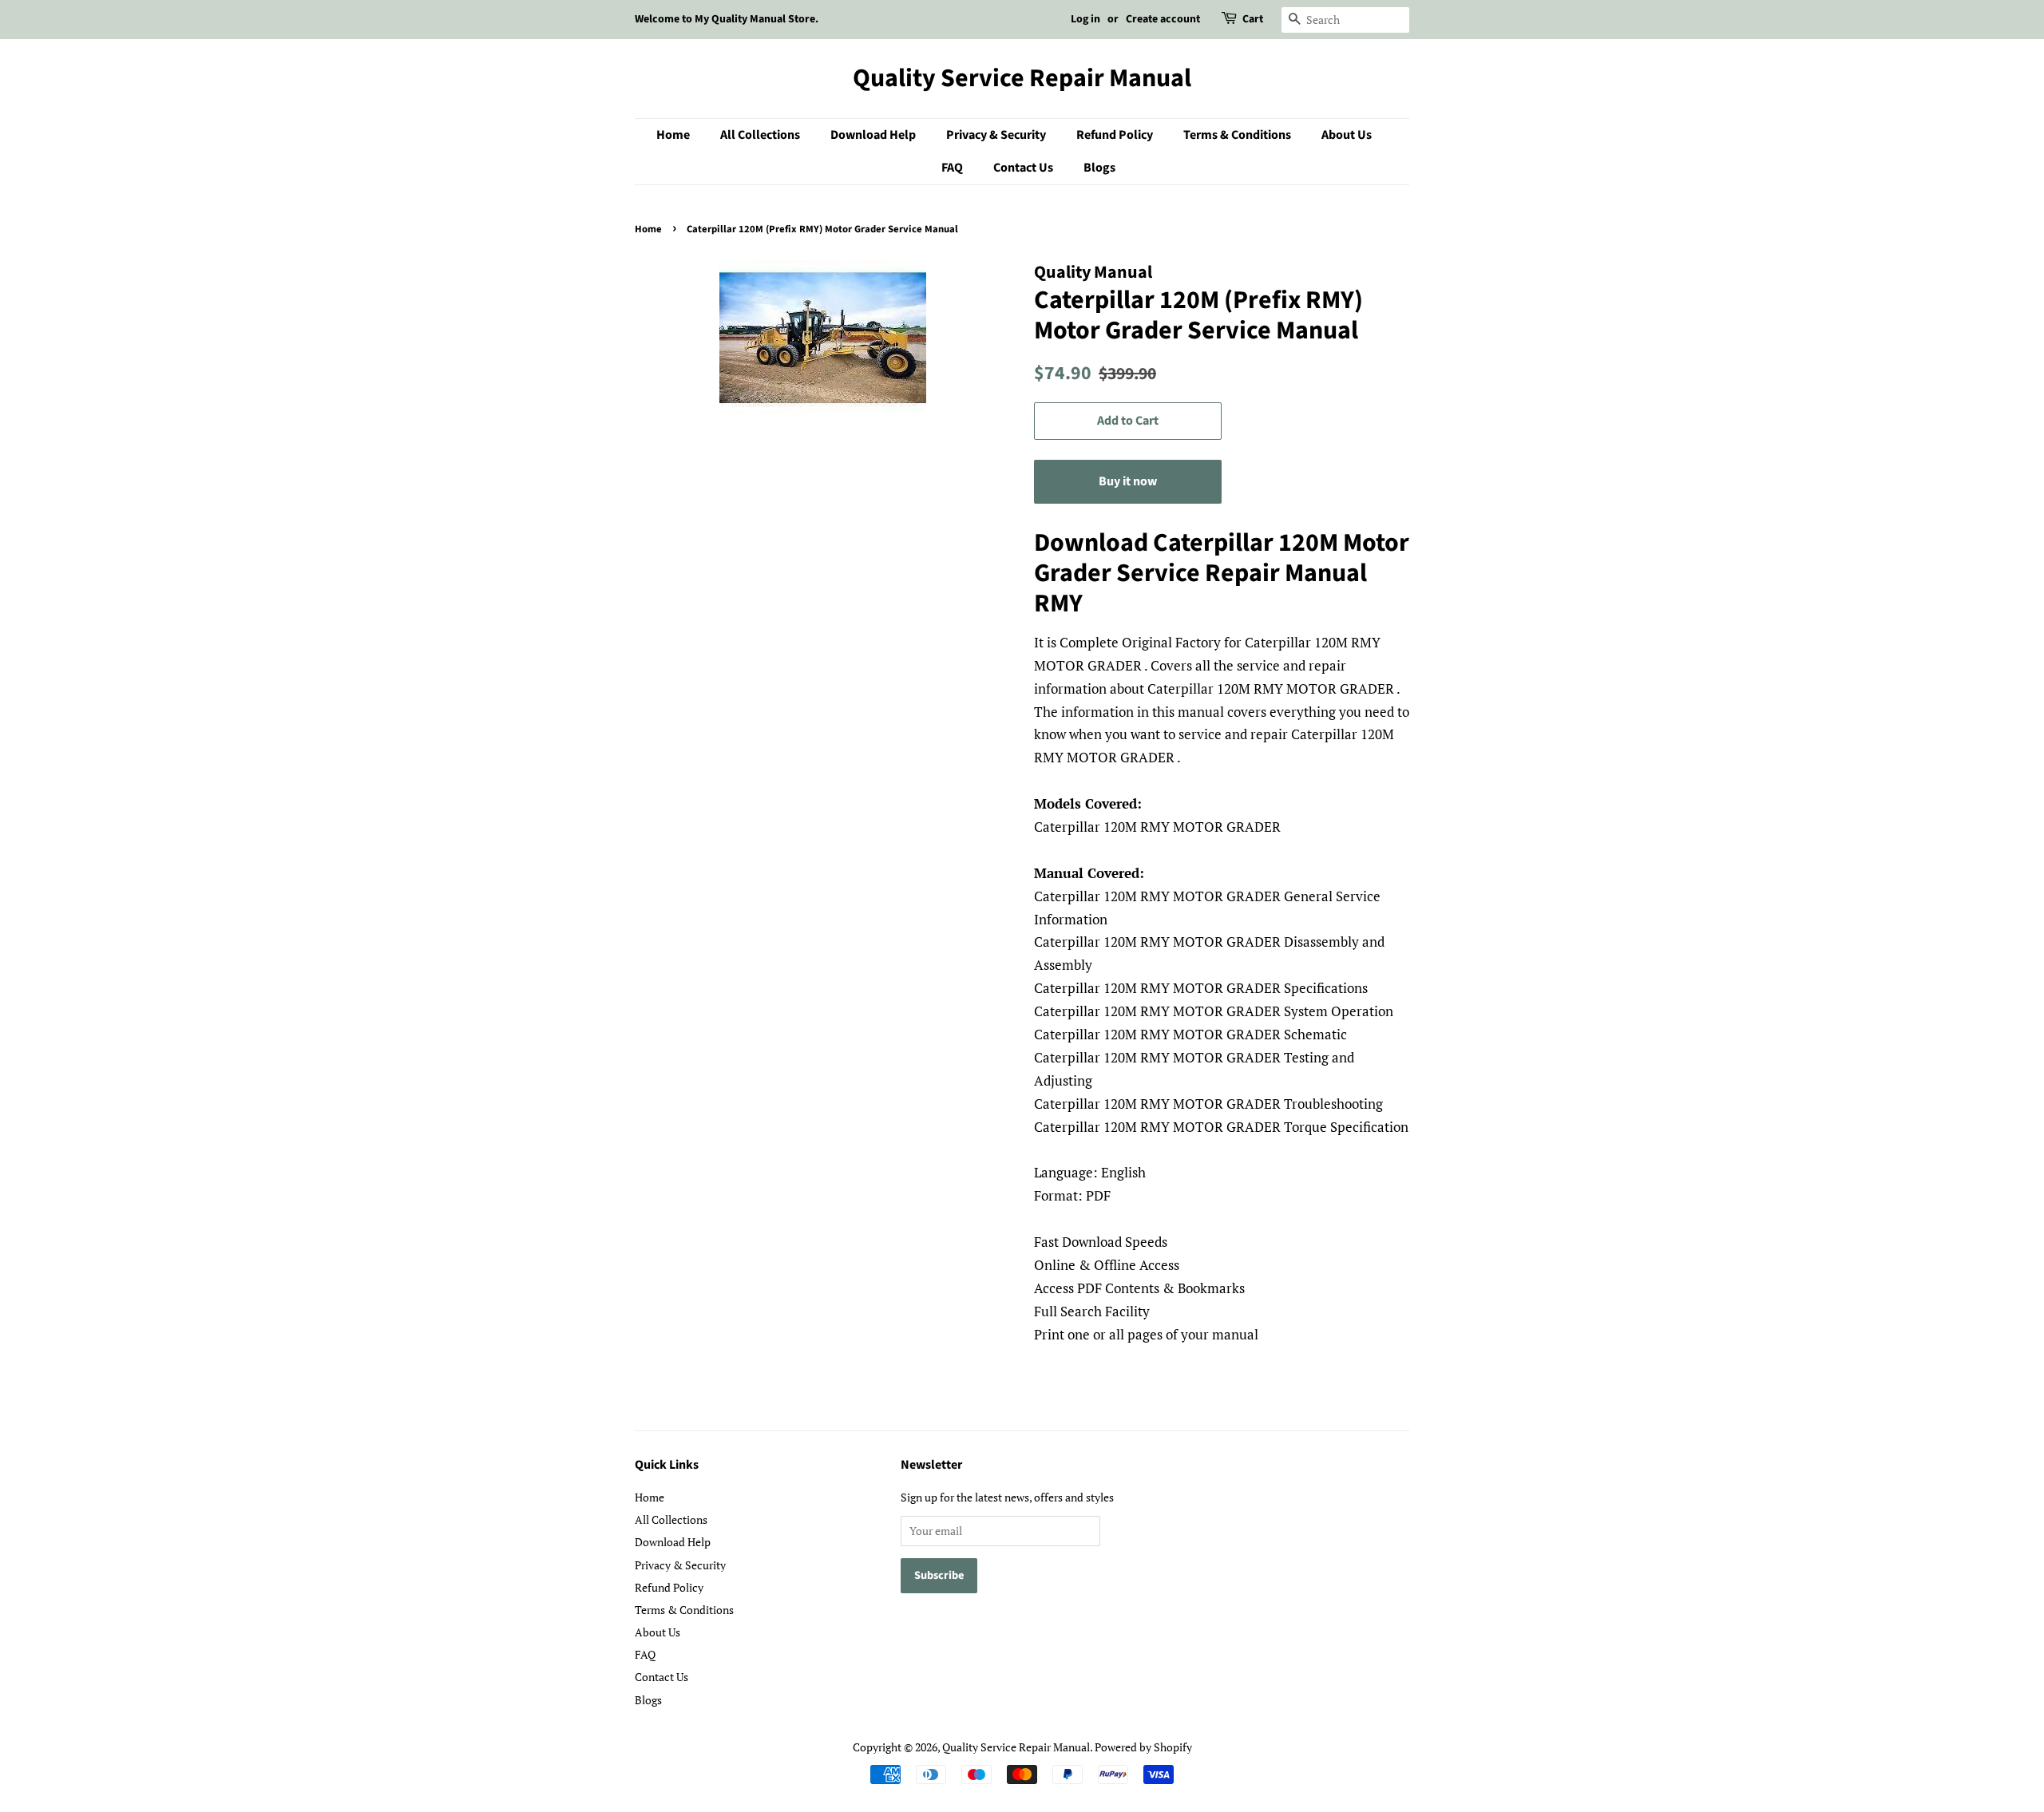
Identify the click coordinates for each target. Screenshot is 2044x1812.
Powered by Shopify (1143, 1747)
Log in (1085, 19)
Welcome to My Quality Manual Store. (727, 19)
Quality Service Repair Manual (1022, 78)
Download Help (873, 135)
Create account (1163, 19)
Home (673, 135)
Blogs (1099, 168)
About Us (1347, 135)
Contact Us (1023, 168)
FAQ (952, 168)
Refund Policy (1115, 135)
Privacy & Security (996, 135)
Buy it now (1128, 481)
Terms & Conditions (1237, 135)
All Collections (760, 135)
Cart (1253, 19)
